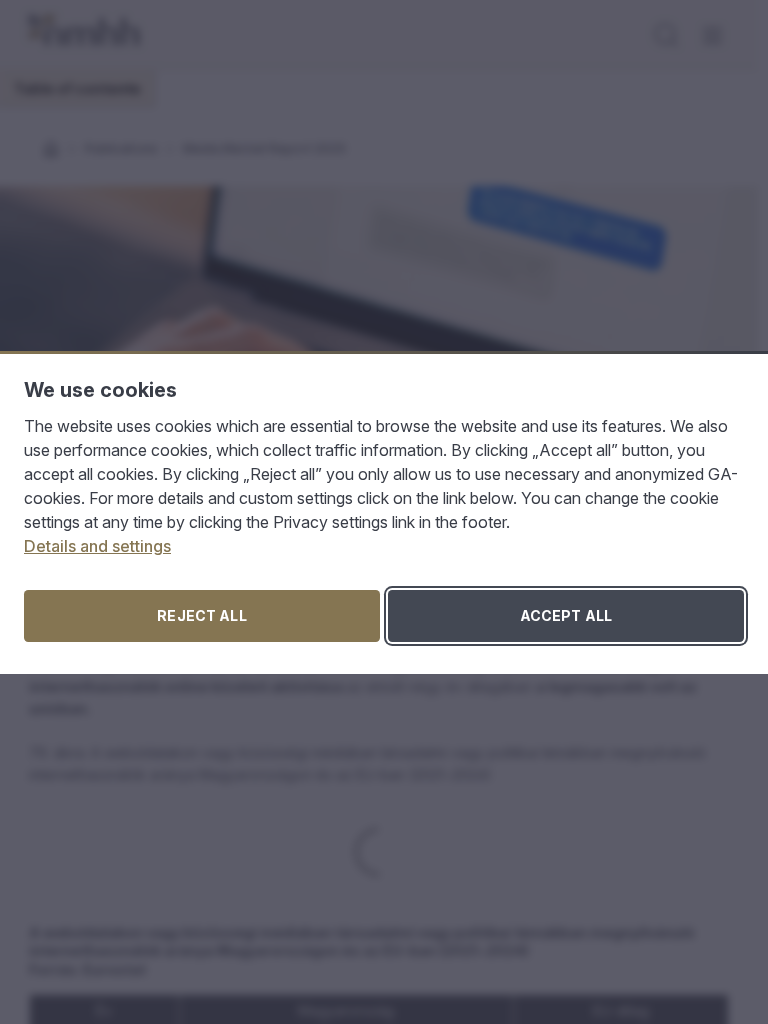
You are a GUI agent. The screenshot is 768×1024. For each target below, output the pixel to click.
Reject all (201, 615)
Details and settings (97, 546)
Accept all (566, 615)
